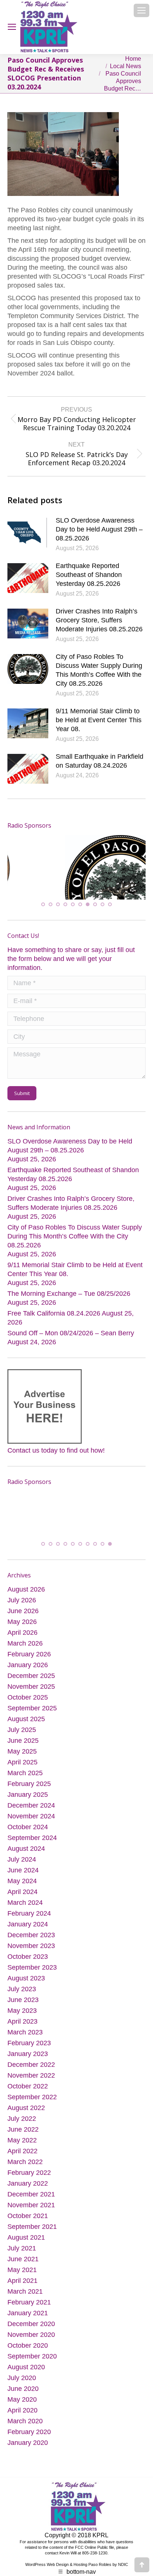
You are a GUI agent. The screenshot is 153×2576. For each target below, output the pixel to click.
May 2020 (22, 2396)
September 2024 (32, 1834)
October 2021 (28, 2212)
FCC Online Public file (95, 2544)
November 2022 (31, 2072)
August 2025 (26, 1716)
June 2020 (23, 2385)
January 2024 (28, 1921)
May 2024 (22, 1878)
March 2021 (25, 2288)
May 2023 (22, 2007)
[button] (43, 906)
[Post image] (28, 533)
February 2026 (29, 1651)
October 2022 (28, 2083)
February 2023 (29, 2040)
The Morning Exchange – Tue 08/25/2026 (69, 1295)
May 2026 (22, 1618)
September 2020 (32, 2353)
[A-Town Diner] (72, 863)
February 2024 (29, 1910)
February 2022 (29, 2169)
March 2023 (25, 2029)
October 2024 (28, 1824)
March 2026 (25, 1640)
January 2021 (28, 2310)
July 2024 (22, 1856)
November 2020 (31, 2331)
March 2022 (25, 2158)
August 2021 (26, 2234)
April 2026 (22, 1629)
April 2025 (22, 1759)
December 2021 (31, 2191)
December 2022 (31, 2061)
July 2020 (22, 2374)
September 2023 (32, 1964)
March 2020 (25, 2418)
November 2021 (31, 2202)
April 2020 (22, 2407)
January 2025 (28, 1791)
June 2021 (23, 2256)
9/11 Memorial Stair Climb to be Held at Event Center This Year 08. (99, 720)
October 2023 (28, 1953)
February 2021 (29, 2299)
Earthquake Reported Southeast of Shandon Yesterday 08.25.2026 (89, 575)
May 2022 (22, 2137)
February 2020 (29, 2429)
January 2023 (28, 2050)
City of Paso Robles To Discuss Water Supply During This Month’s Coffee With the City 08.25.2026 (99, 670)
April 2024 (22, 1888)
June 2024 (23, 1867)
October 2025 (28, 1694)
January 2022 (28, 2180)
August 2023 (26, 1975)
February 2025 (29, 1780)
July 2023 (22, 1986)
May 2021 (22, 2266)
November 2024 (31, 1813)
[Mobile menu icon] (141, 10)
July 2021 (22, 2245)
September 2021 (32, 2223)
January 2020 (28, 2439)
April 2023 (22, 2018)
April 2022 (22, 2148)
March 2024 (25, 1899)
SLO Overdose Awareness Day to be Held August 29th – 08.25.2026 (99, 529)
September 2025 (32, 1705)
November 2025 (31, 1683)
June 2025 (23, 1737)
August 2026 (26, 1586)
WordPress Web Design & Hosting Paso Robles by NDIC (77, 2561)
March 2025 (25, 1770)
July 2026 (22, 1597)
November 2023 (31, 1942)
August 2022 (26, 2104)
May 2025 (22, 1748)
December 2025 (31, 1672)
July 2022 (22, 2115)
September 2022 (32, 2094)
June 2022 (23, 2126)
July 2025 (22, 1726)
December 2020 (31, 2320)
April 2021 (22, 2277)
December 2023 (31, 1932)
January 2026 (28, 1662)
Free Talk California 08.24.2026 (54, 1314)
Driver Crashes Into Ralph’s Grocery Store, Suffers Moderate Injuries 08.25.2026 (99, 620)
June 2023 (23, 1996)
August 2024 (26, 1845)
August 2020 (26, 2364)
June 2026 (23, 1608)
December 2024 (31, 1802)
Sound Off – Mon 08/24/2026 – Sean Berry (71, 1334)
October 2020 (28, 2342)
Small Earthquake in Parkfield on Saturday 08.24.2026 (100, 761)
